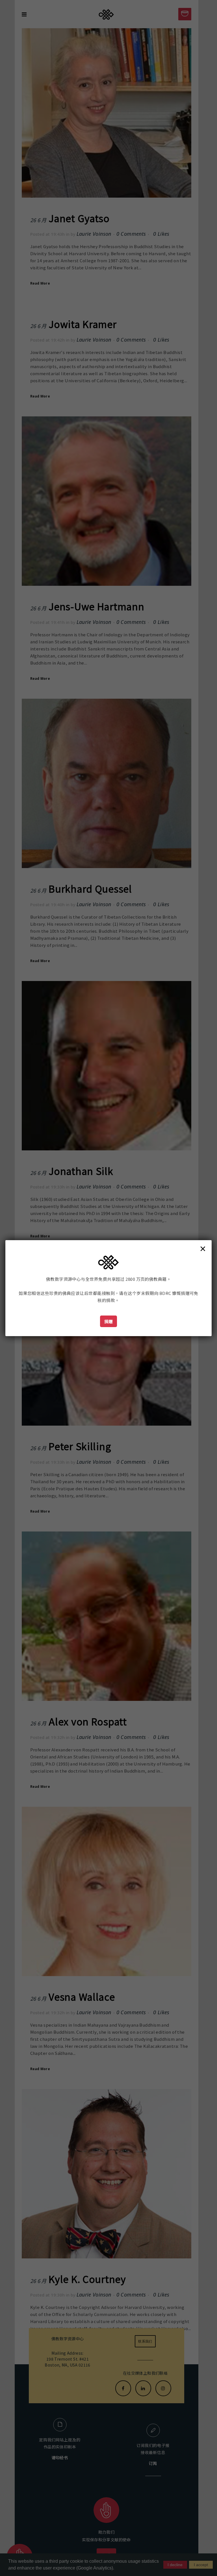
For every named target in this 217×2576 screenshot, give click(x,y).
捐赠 (109, 1321)
